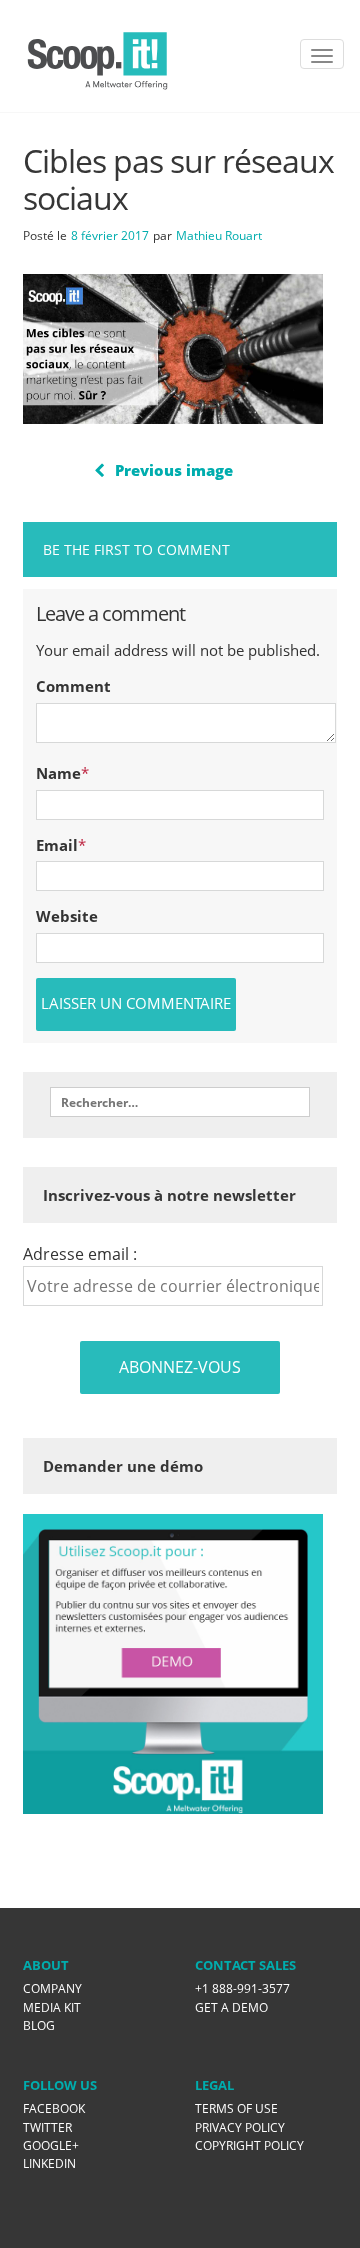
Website (67, 916)
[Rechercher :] (180, 1102)
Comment (73, 686)
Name (58, 773)
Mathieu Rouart (219, 235)
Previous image (174, 470)
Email (57, 845)
